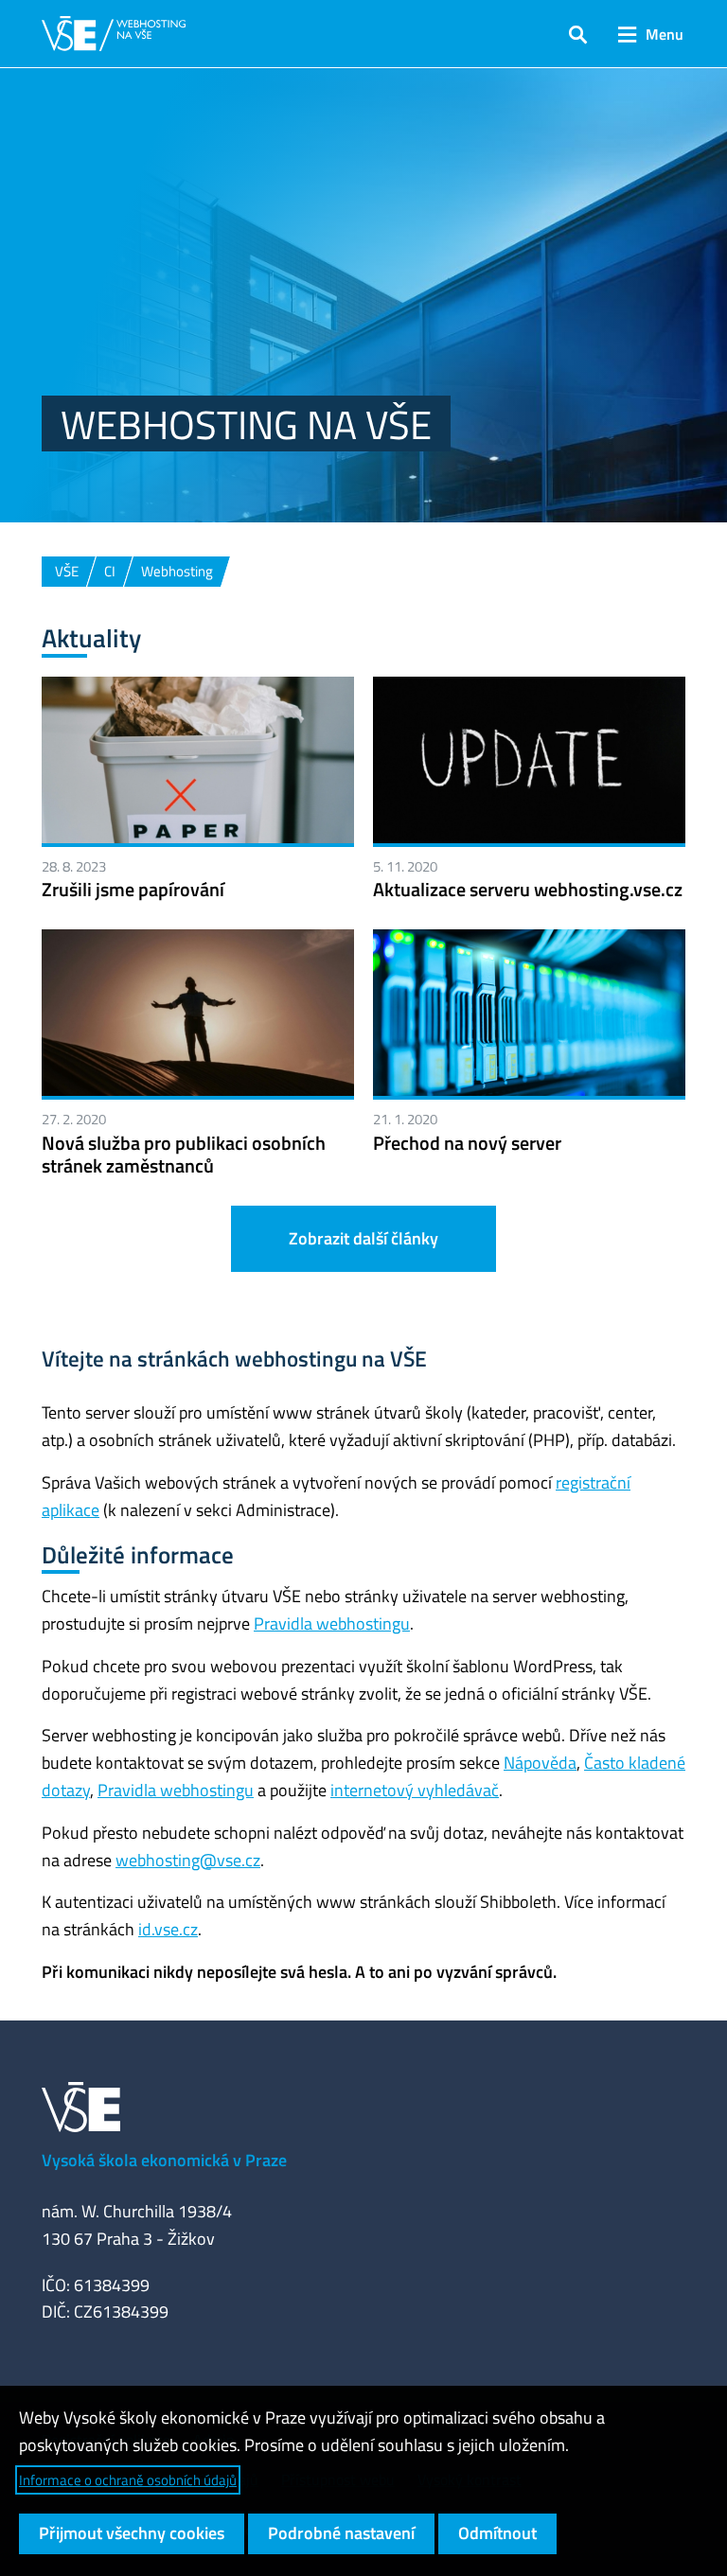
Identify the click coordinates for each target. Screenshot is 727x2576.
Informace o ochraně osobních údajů (128, 2480)
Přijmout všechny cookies (132, 2533)
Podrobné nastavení (341, 2533)
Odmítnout (497, 2533)
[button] (578, 34)
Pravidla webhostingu (332, 1623)
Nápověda (540, 1763)
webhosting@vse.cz (188, 1860)
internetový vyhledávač (415, 1790)
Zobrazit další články (363, 1238)
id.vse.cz (168, 1929)
